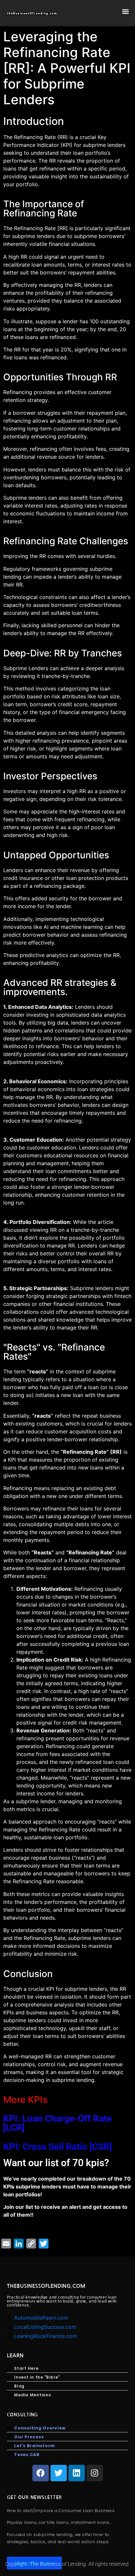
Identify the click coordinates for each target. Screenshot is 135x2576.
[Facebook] (41, 2473)
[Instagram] (95, 2473)
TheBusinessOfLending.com (46, 2286)
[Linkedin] (77, 2473)
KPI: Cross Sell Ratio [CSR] (58, 2147)
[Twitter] (59, 2473)
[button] (126, 12)
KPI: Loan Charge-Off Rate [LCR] (57, 2123)
